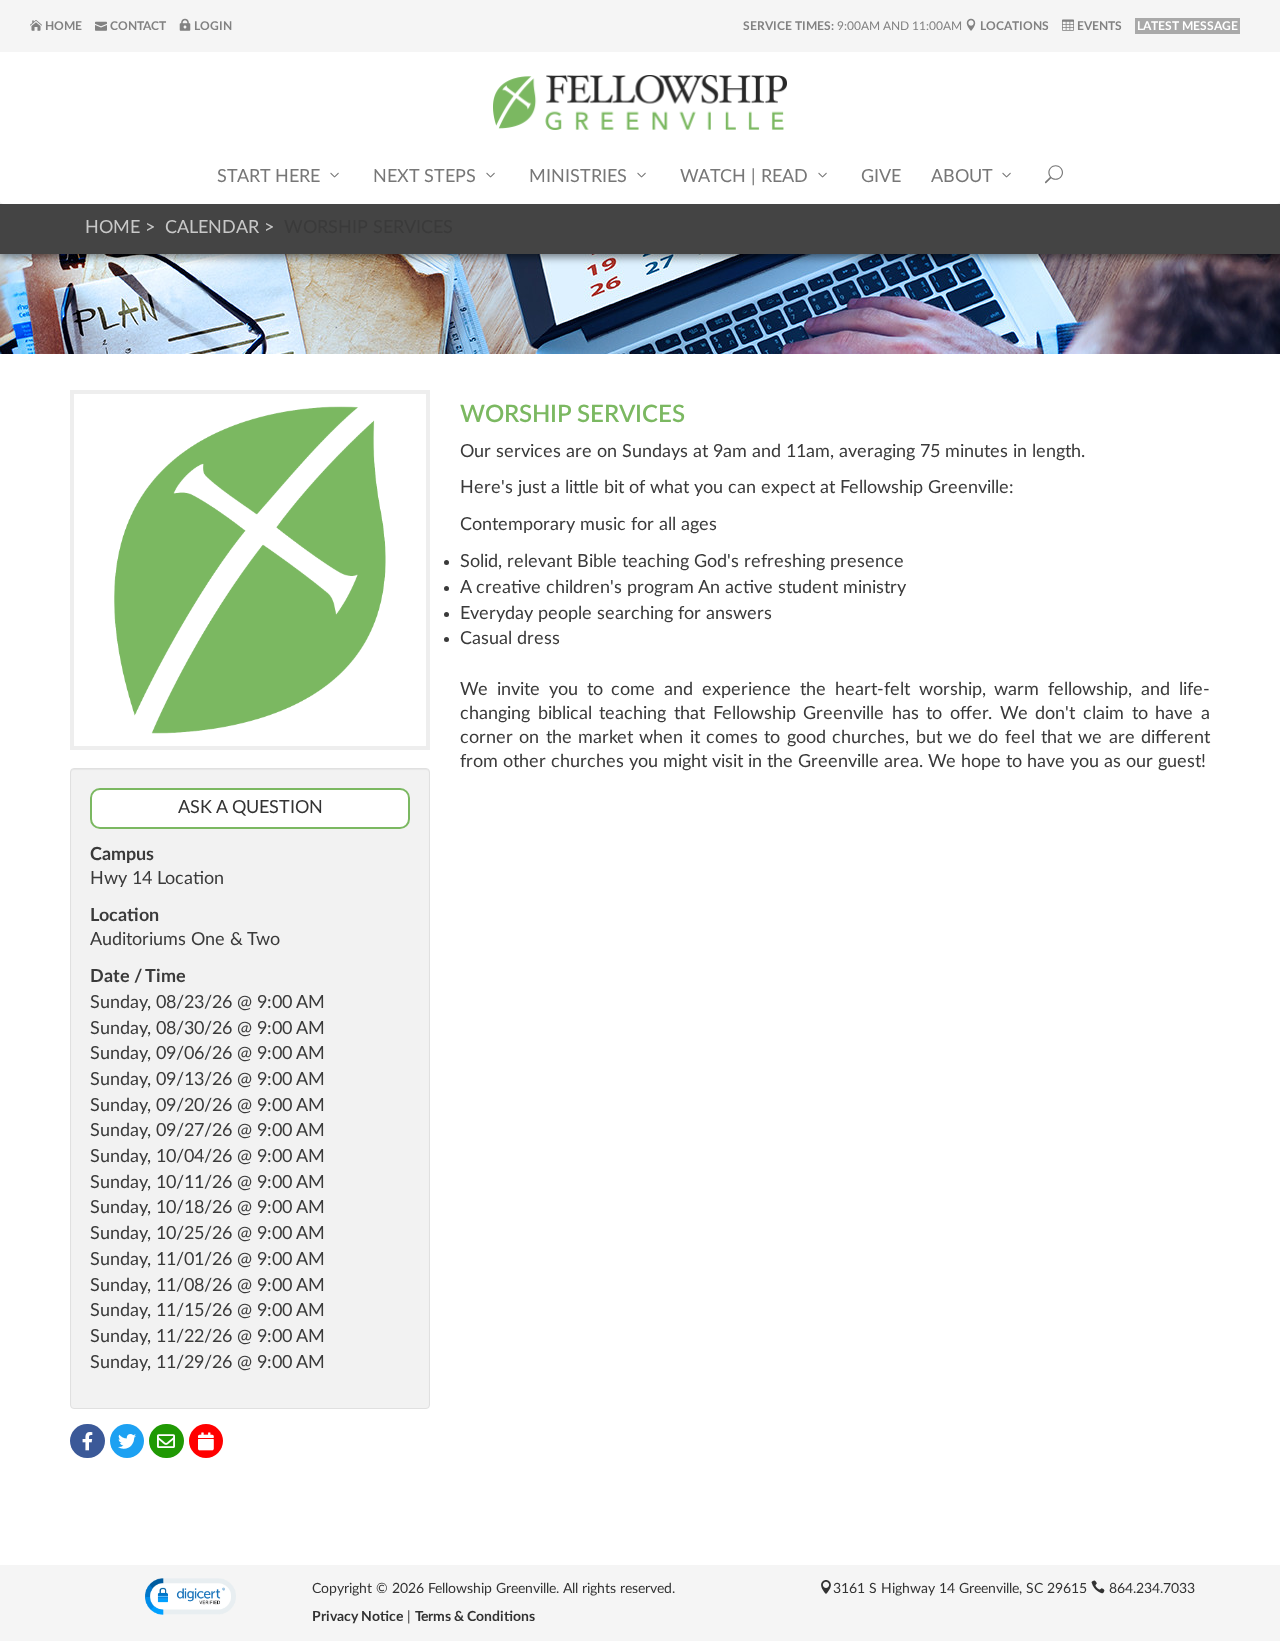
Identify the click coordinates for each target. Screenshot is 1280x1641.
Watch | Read (746, 177)
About (964, 177)
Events (1098, 26)
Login (211, 26)
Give (881, 177)
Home (62, 26)
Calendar (212, 228)
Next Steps (427, 177)
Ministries (580, 177)
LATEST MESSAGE (1187, 26)
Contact (136, 26)
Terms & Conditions (475, 1617)
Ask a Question (250, 808)
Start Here (271, 177)
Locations (1013, 26)
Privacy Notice (357, 1617)
